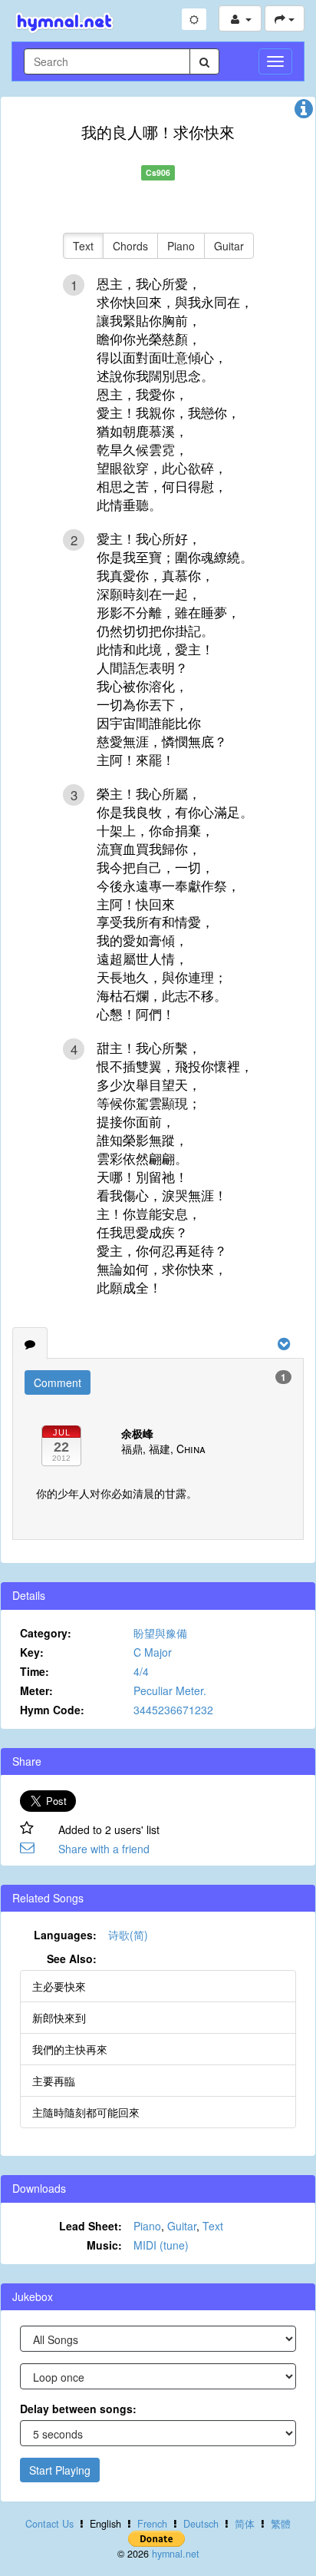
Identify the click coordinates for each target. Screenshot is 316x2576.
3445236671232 (173, 1710)
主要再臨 (54, 2081)
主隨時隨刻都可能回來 (86, 2112)
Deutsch (201, 2524)
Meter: (36, 1690)
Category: (46, 1633)
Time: (35, 1671)
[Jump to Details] (304, 112)
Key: (32, 1652)
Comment (58, 1382)
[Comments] (30, 1343)
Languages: (65, 1935)
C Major (153, 1652)
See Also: (72, 1958)
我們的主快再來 (70, 2049)
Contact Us (49, 2524)
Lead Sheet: (91, 2226)
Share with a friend (104, 1849)
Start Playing (60, 2470)
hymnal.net (176, 2554)
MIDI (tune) (161, 2245)
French (152, 2524)
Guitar (229, 246)
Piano (181, 246)
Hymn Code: (52, 1710)
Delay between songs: (78, 2409)
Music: (104, 2245)
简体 (245, 2524)
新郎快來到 (59, 2018)
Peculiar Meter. (170, 1690)
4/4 (141, 1671)
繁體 (281, 2524)
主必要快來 (59, 1986)
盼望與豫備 (160, 1633)
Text (83, 246)
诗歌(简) (128, 1935)
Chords (130, 246)
